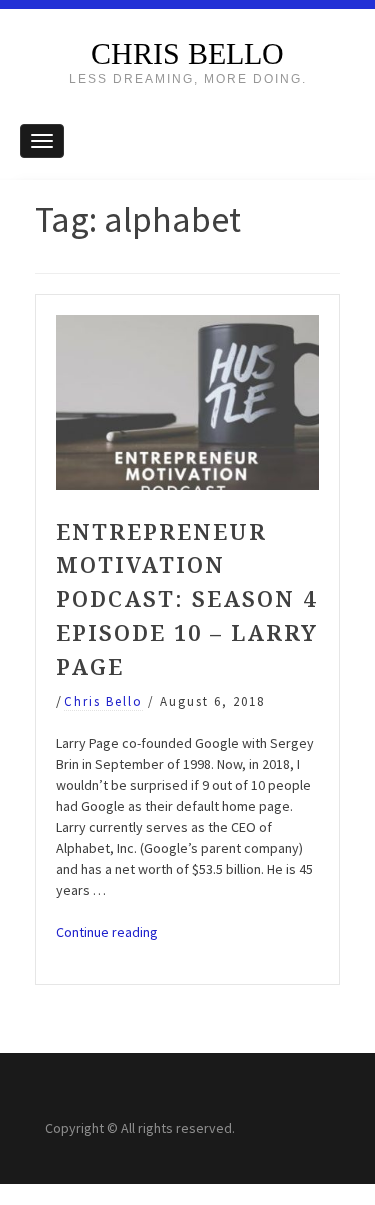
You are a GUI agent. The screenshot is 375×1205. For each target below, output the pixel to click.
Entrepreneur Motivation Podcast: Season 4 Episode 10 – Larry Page (187, 598)
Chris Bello (187, 53)
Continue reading (107, 932)
